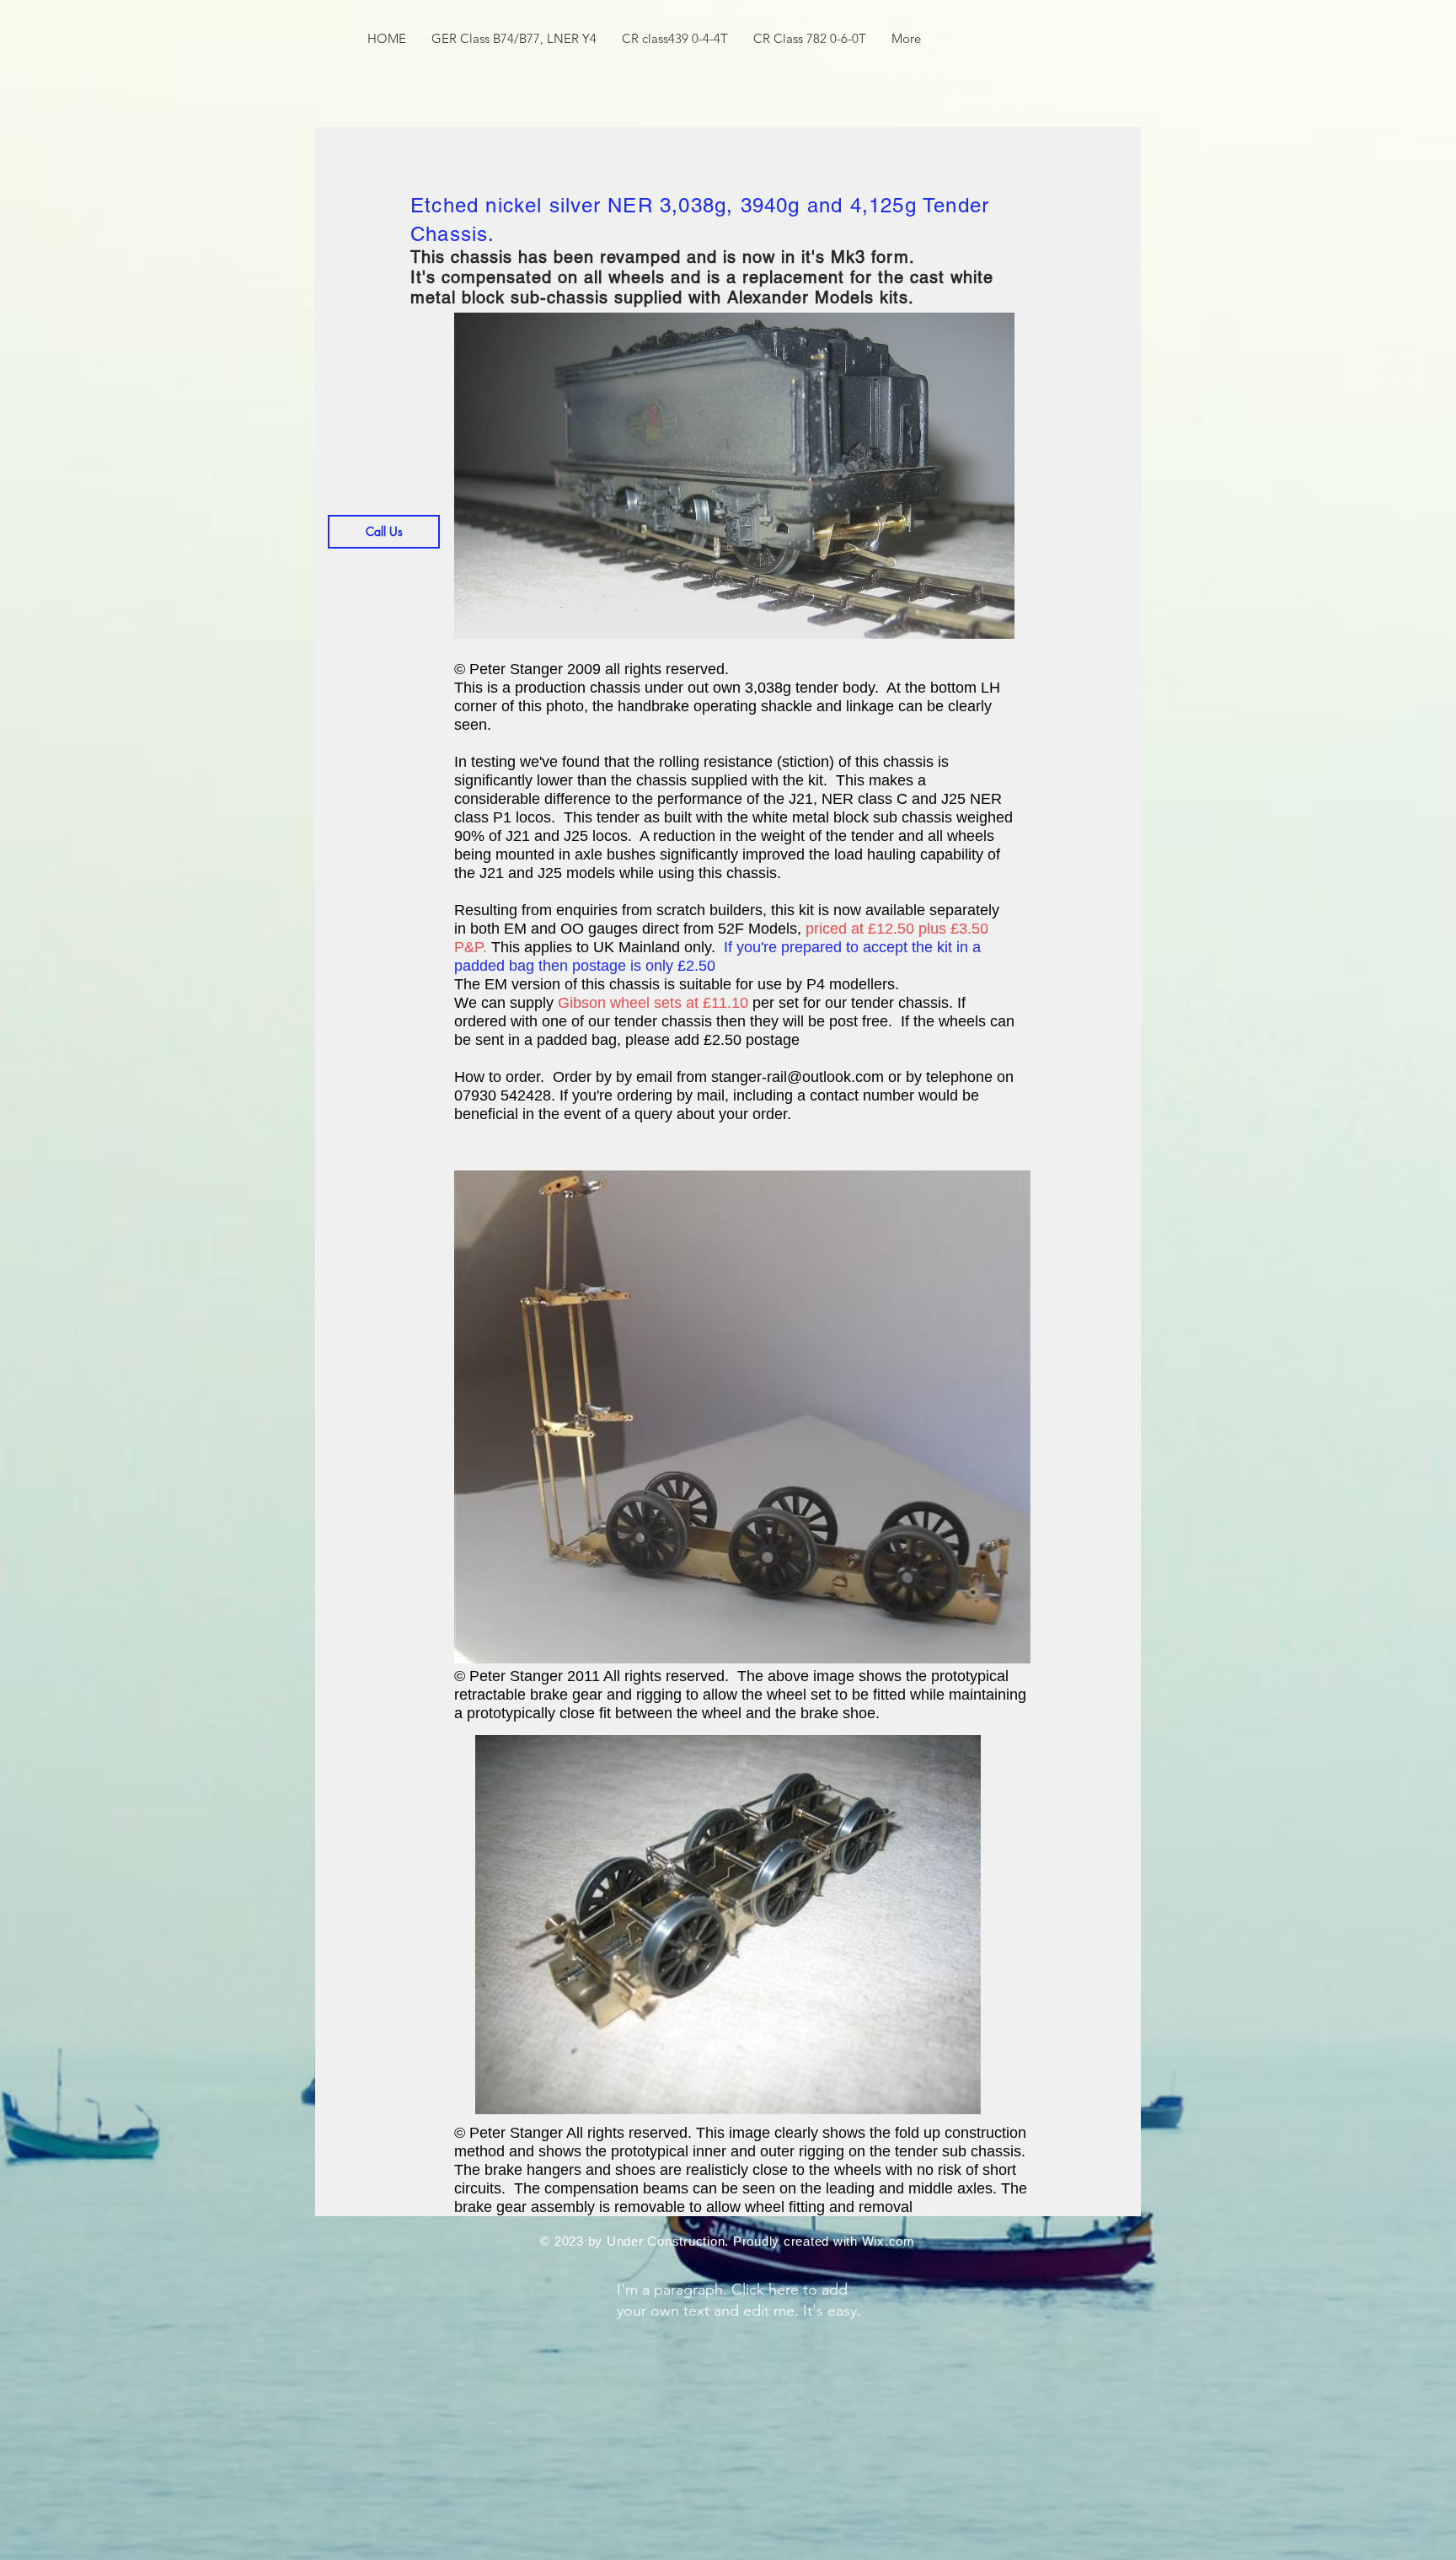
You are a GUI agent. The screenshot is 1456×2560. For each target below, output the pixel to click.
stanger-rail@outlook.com (798, 1077)
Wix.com (889, 2241)
